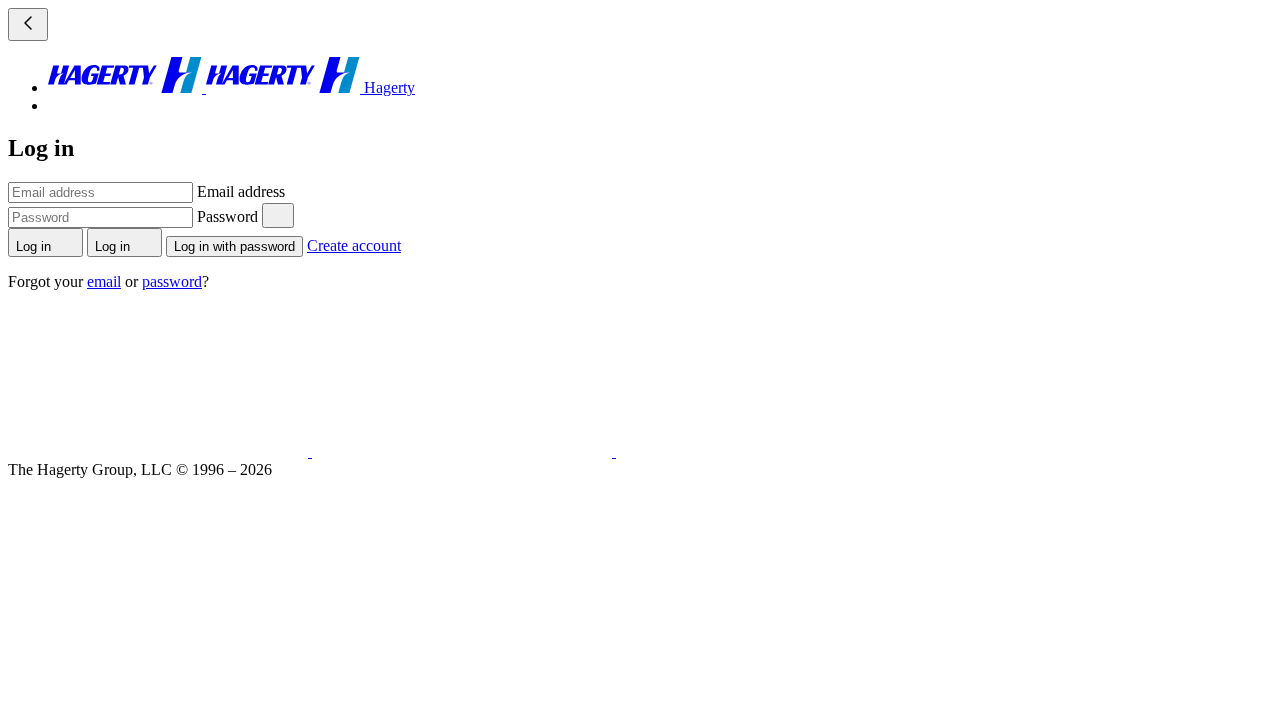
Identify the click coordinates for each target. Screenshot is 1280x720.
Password (227, 216)
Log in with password (234, 246)
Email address (241, 191)
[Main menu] (28, 24)
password (172, 281)
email (104, 281)
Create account (354, 245)
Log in (35, 246)
